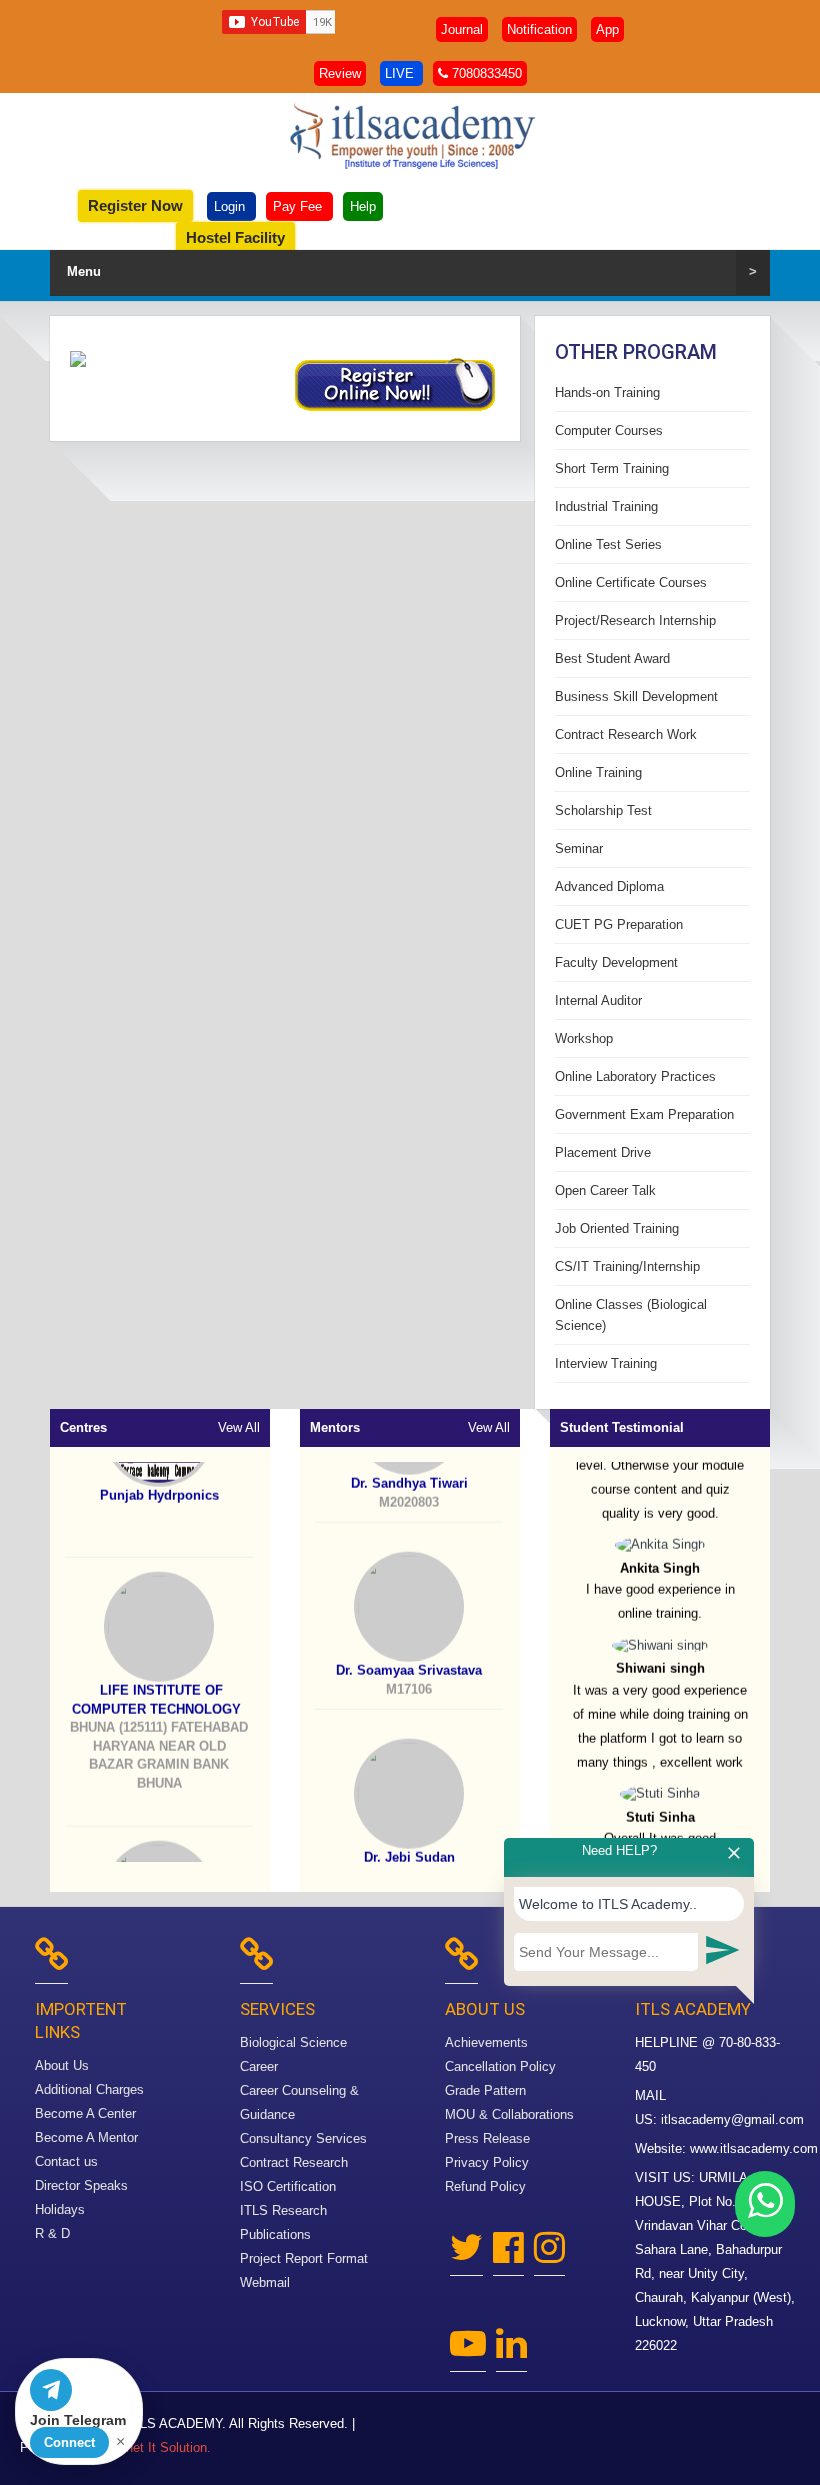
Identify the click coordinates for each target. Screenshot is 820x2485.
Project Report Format (304, 2258)
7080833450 (485, 73)
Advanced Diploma (609, 886)
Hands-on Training (607, 392)
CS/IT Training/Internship (627, 1266)
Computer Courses (609, 430)
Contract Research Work (626, 734)
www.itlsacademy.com (754, 2148)
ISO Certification (288, 2186)
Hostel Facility (235, 237)
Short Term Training (612, 468)
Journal (462, 29)
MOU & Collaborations (509, 2114)
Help (363, 206)
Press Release (487, 2138)
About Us (62, 2065)
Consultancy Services (303, 2138)
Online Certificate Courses (631, 582)
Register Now (135, 205)
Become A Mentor (86, 2137)
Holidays (60, 2209)
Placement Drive (603, 1152)
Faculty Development (616, 962)
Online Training (598, 772)
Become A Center (85, 2113)
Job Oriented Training (617, 1228)
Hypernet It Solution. (151, 2447)
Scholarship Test (603, 810)
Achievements (486, 2042)
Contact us (66, 2161)
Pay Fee (299, 206)
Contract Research (294, 2162)
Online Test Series (608, 544)
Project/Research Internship (635, 620)
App (607, 29)
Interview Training (606, 1363)
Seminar (579, 848)
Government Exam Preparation (644, 1114)
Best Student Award (612, 658)
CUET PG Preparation (619, 924)
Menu (412, 271)
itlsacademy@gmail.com (732, 2119)
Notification (539, 29)
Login (231, 206)
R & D (52, 2233)
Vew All (239, 1427)
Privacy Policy (487, 2162)
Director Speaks (81, 2185)
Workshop (584, 1038)
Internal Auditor (598, 1000)
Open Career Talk (605, 1190)
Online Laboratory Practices (635, 1076)
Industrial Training (606, 506)
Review (340, 73)
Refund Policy (485, 2186)
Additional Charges (89, 2089)
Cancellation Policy (500, 2066)
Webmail (265, 2282)
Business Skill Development (636, 696)
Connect (69, 2442)
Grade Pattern (485, 2090)
